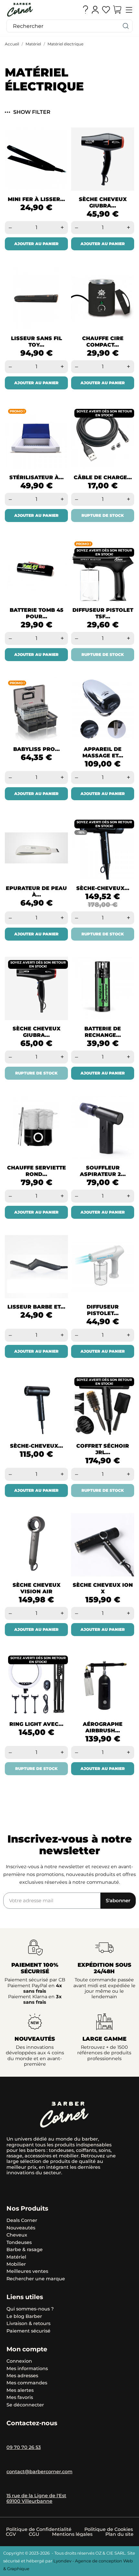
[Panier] (117, 10)
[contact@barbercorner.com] (10, 2460)
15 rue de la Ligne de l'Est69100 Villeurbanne (36, 2498)
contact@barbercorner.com (39, 2472)
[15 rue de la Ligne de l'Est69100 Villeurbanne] (10, 2484)
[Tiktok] (22, 2186)
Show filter (32, 112)
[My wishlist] (106, 10)
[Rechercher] (126, 26)
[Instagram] (11, 2186)
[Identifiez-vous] (95, 10)
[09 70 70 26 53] (10, 2436)
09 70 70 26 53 (24, 2447)
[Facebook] (33, 2186)
